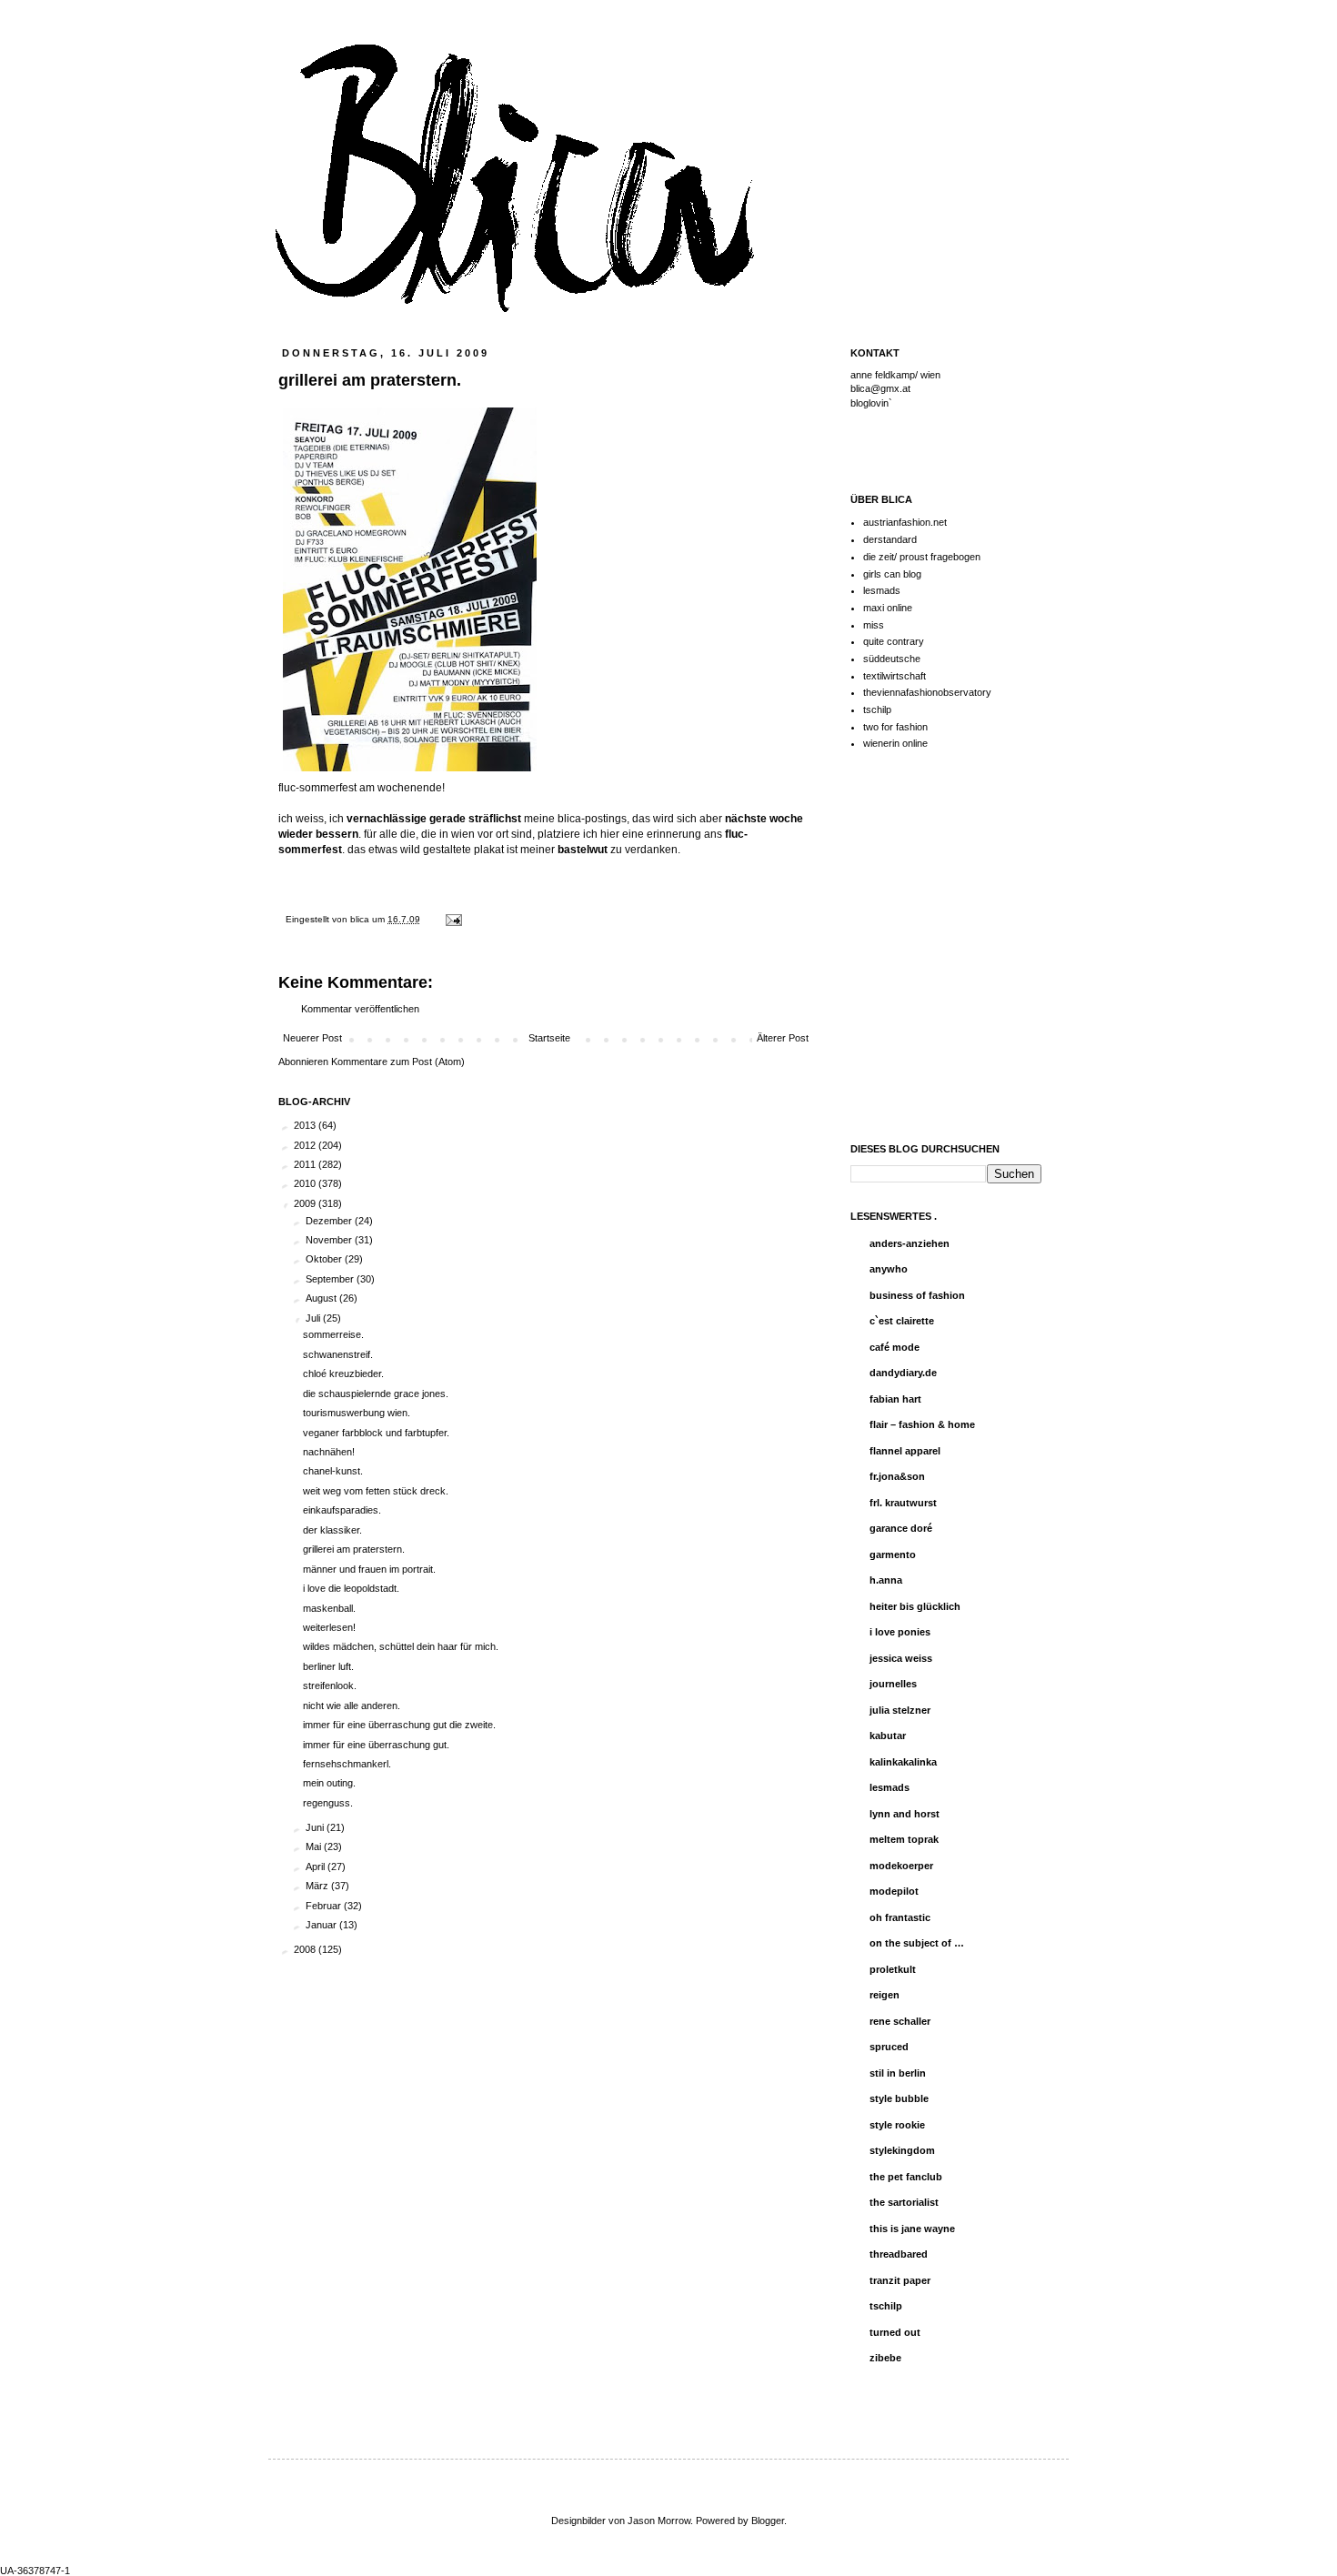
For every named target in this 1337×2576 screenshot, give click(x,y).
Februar (325, 1906)
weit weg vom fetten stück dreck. (376, 1491)
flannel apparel (905, 1451)
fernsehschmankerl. (347, 1764)
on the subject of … (917, 1943)
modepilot (894, 1891)
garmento (893, 1555)
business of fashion (917, 1295)
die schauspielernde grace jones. (376, 1394)
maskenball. (329, 1608)
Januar (322, 1925)
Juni (316, 1827)
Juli (314, 1318)
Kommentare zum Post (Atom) (398, 1062)
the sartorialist (904, 2202)
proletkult (893, 1969)
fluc (734, 834)
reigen (885, 1995)
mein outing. (329, 1783)
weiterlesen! (329, 1627)
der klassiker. (332, 1530)
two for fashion (895, 727)
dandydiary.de (903, 1373)
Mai (315, 1846)
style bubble (899, 2098)
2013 (306, 1125)
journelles (893, 1684)
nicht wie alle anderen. (352, 1706)
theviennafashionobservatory (927, 692)
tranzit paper (900, 2280)
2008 (306, 1949)
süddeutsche (892, 659)
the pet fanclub (906, 2177)
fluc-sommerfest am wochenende (360, 788)
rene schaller (900, 2021)
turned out (895, 2332)
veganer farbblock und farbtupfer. (376, 1433)
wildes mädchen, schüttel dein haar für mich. (401, 1646)
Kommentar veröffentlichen (360, 1009)
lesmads (882, 590)
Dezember (330, 1221)
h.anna (886, 1580)
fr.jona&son (897, 1476)
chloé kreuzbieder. (343, 1374)
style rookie (897, 2125)
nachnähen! (329, 1452)
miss (874, 625)
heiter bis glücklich (915, 1606)
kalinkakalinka (903, 1762)
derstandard (890, 539)
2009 (306, 1203)
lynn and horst (905, 1814)
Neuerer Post (312, 1038)
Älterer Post (783, 1038)
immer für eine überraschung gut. (376, 1745)
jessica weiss (901, 1658)
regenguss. (328, 1803)
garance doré (901, 1528)
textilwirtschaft (895, 676)
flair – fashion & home (922, 1424)
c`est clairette (902, 1321)
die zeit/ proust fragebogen (922, 557)
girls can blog (892, 574)
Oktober (325, 1259)
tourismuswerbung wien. (357, 1413)
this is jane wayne (912, 2229)
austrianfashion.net (905, 522)
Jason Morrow (659, 2521)
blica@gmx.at (880, 388)
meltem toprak (904, 1839)
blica (361, 919)
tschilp (877, 709)
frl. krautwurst (903, 1503)
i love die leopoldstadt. (351, 1588)
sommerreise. (333, 1334)
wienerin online (895, 743)
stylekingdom (902, 2150)
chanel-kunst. (333, 1471)
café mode (895, 1347)
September (331, 1279)
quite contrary (894, 641)
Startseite (549, 1038)
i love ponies (900, 1632)
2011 (306, 1164)
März (318, 1886)
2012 (306, 1145)
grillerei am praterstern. (354, 1549)
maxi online (888, 608)
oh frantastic (900, 1917)
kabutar (888, 1736)
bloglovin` (871, 403)
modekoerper (901, 1866)
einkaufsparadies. (342, 1510)
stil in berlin (898, 2073)
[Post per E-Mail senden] (452, 919)
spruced (889, 2047)
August (322, 1298)
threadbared (899, 2254)
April (317, 1867)
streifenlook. (330, 1685)
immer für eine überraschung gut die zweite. (399, 1725)
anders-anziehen (910, 1243)
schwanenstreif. (338, 1354)
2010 (306, 1183)
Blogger (768, 2521)
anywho (889, 1269)
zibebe (885, 2358)
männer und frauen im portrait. (369, 1569)
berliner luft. (328, 1666)
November (330, 1240)
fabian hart (895, 1399)
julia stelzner (900, 1710)
